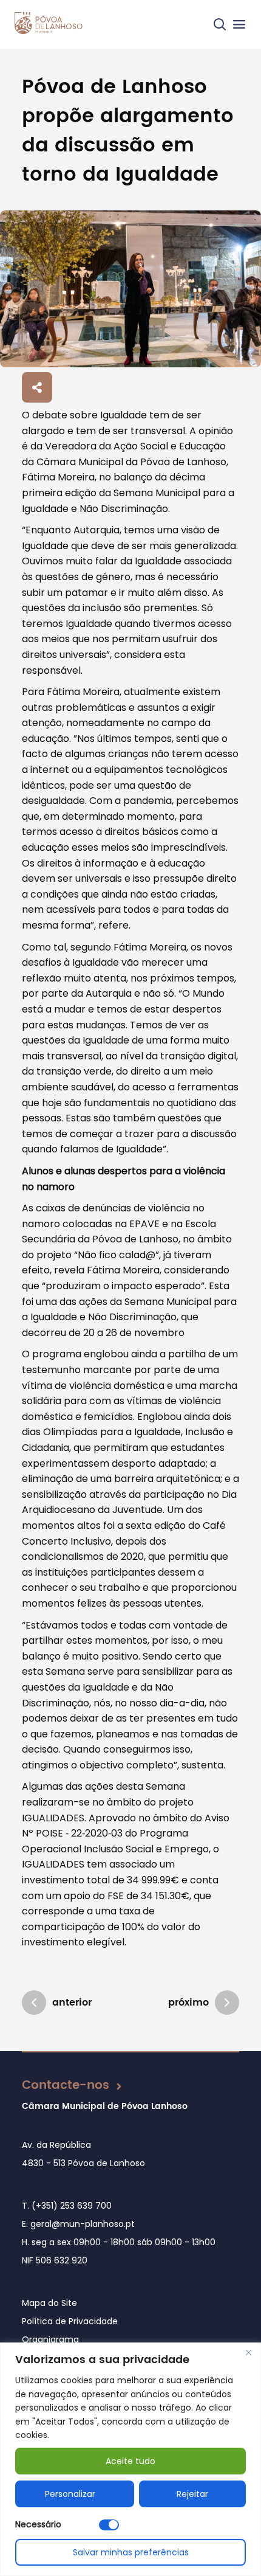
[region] (130, 2459)
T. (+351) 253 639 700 (67, 2206)
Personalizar (70, 2494)
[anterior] (34, 2003)
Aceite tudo (130, 2461)
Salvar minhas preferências (131, 2552)
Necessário (38, 2524)
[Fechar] (248, 2353)
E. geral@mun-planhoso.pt (78, 2224)
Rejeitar (192, 2494)
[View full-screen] (130, 289)
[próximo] (227, 2003)
